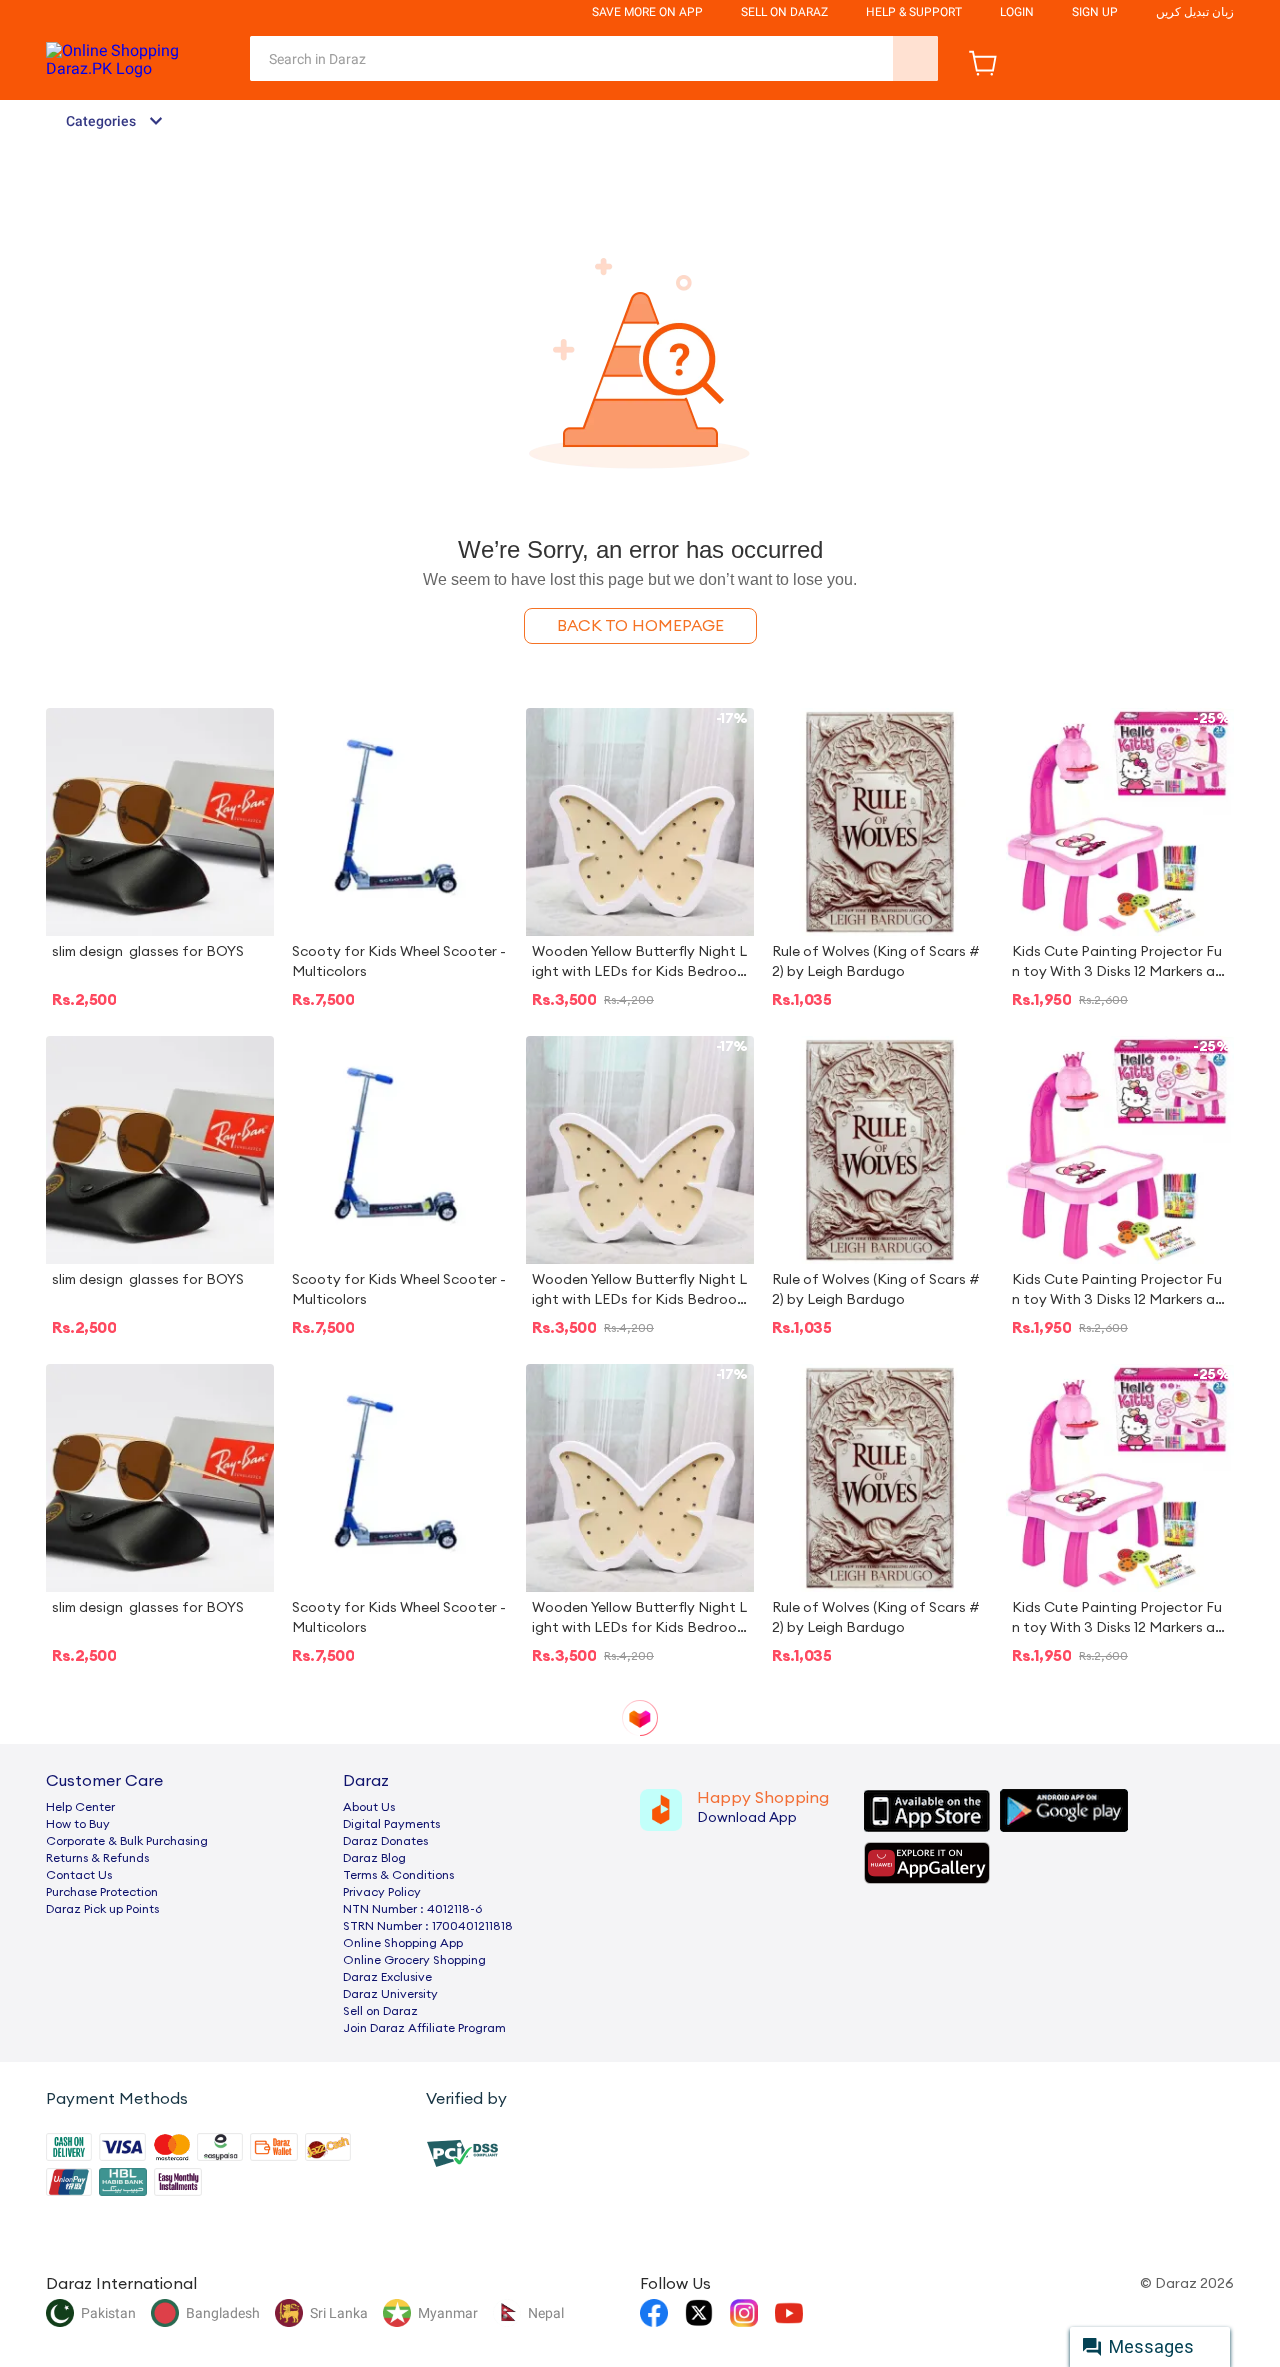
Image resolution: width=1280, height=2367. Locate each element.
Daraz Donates (385, 1841)
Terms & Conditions (398, 1875)
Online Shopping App (403, 1943)
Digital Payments (391, 1824)
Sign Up (1095, 12)
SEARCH (915, 58)
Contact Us (79, 1875)
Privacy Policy (382, 1892)
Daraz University (390, 1994)
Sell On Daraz (784, 12)
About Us (369, 1807)
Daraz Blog (374, 1858)
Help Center (80, 1807)
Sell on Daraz (380, 2011)
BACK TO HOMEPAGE (640, 626)
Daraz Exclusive (387, 1977)
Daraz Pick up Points (102, 1909)
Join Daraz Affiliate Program (424, 2028)
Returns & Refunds (97, 1858)
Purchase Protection (102, 1892)
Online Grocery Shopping (414, 1960)
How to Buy (78, 1824)
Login (1017, 12)
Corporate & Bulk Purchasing (127, 1841)
